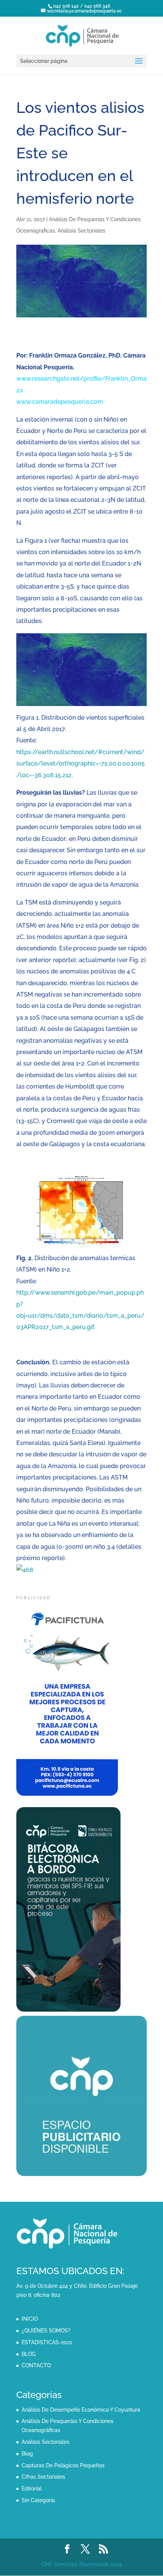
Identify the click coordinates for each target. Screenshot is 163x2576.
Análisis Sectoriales (81, 231)
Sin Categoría (38, 2500)
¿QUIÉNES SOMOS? (46, 2331)
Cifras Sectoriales (43, 2477)
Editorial (32, 2489)
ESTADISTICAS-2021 (47, 2342)
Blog (27, 2454)
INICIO (30, 2319)
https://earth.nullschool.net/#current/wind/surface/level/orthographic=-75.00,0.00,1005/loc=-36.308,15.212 (81, 764)
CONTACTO (36, 2365)
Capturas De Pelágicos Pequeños (63, 2465)
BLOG (29, 2354)
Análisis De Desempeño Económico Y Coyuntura (81, 2410)
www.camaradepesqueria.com (60, 402)
